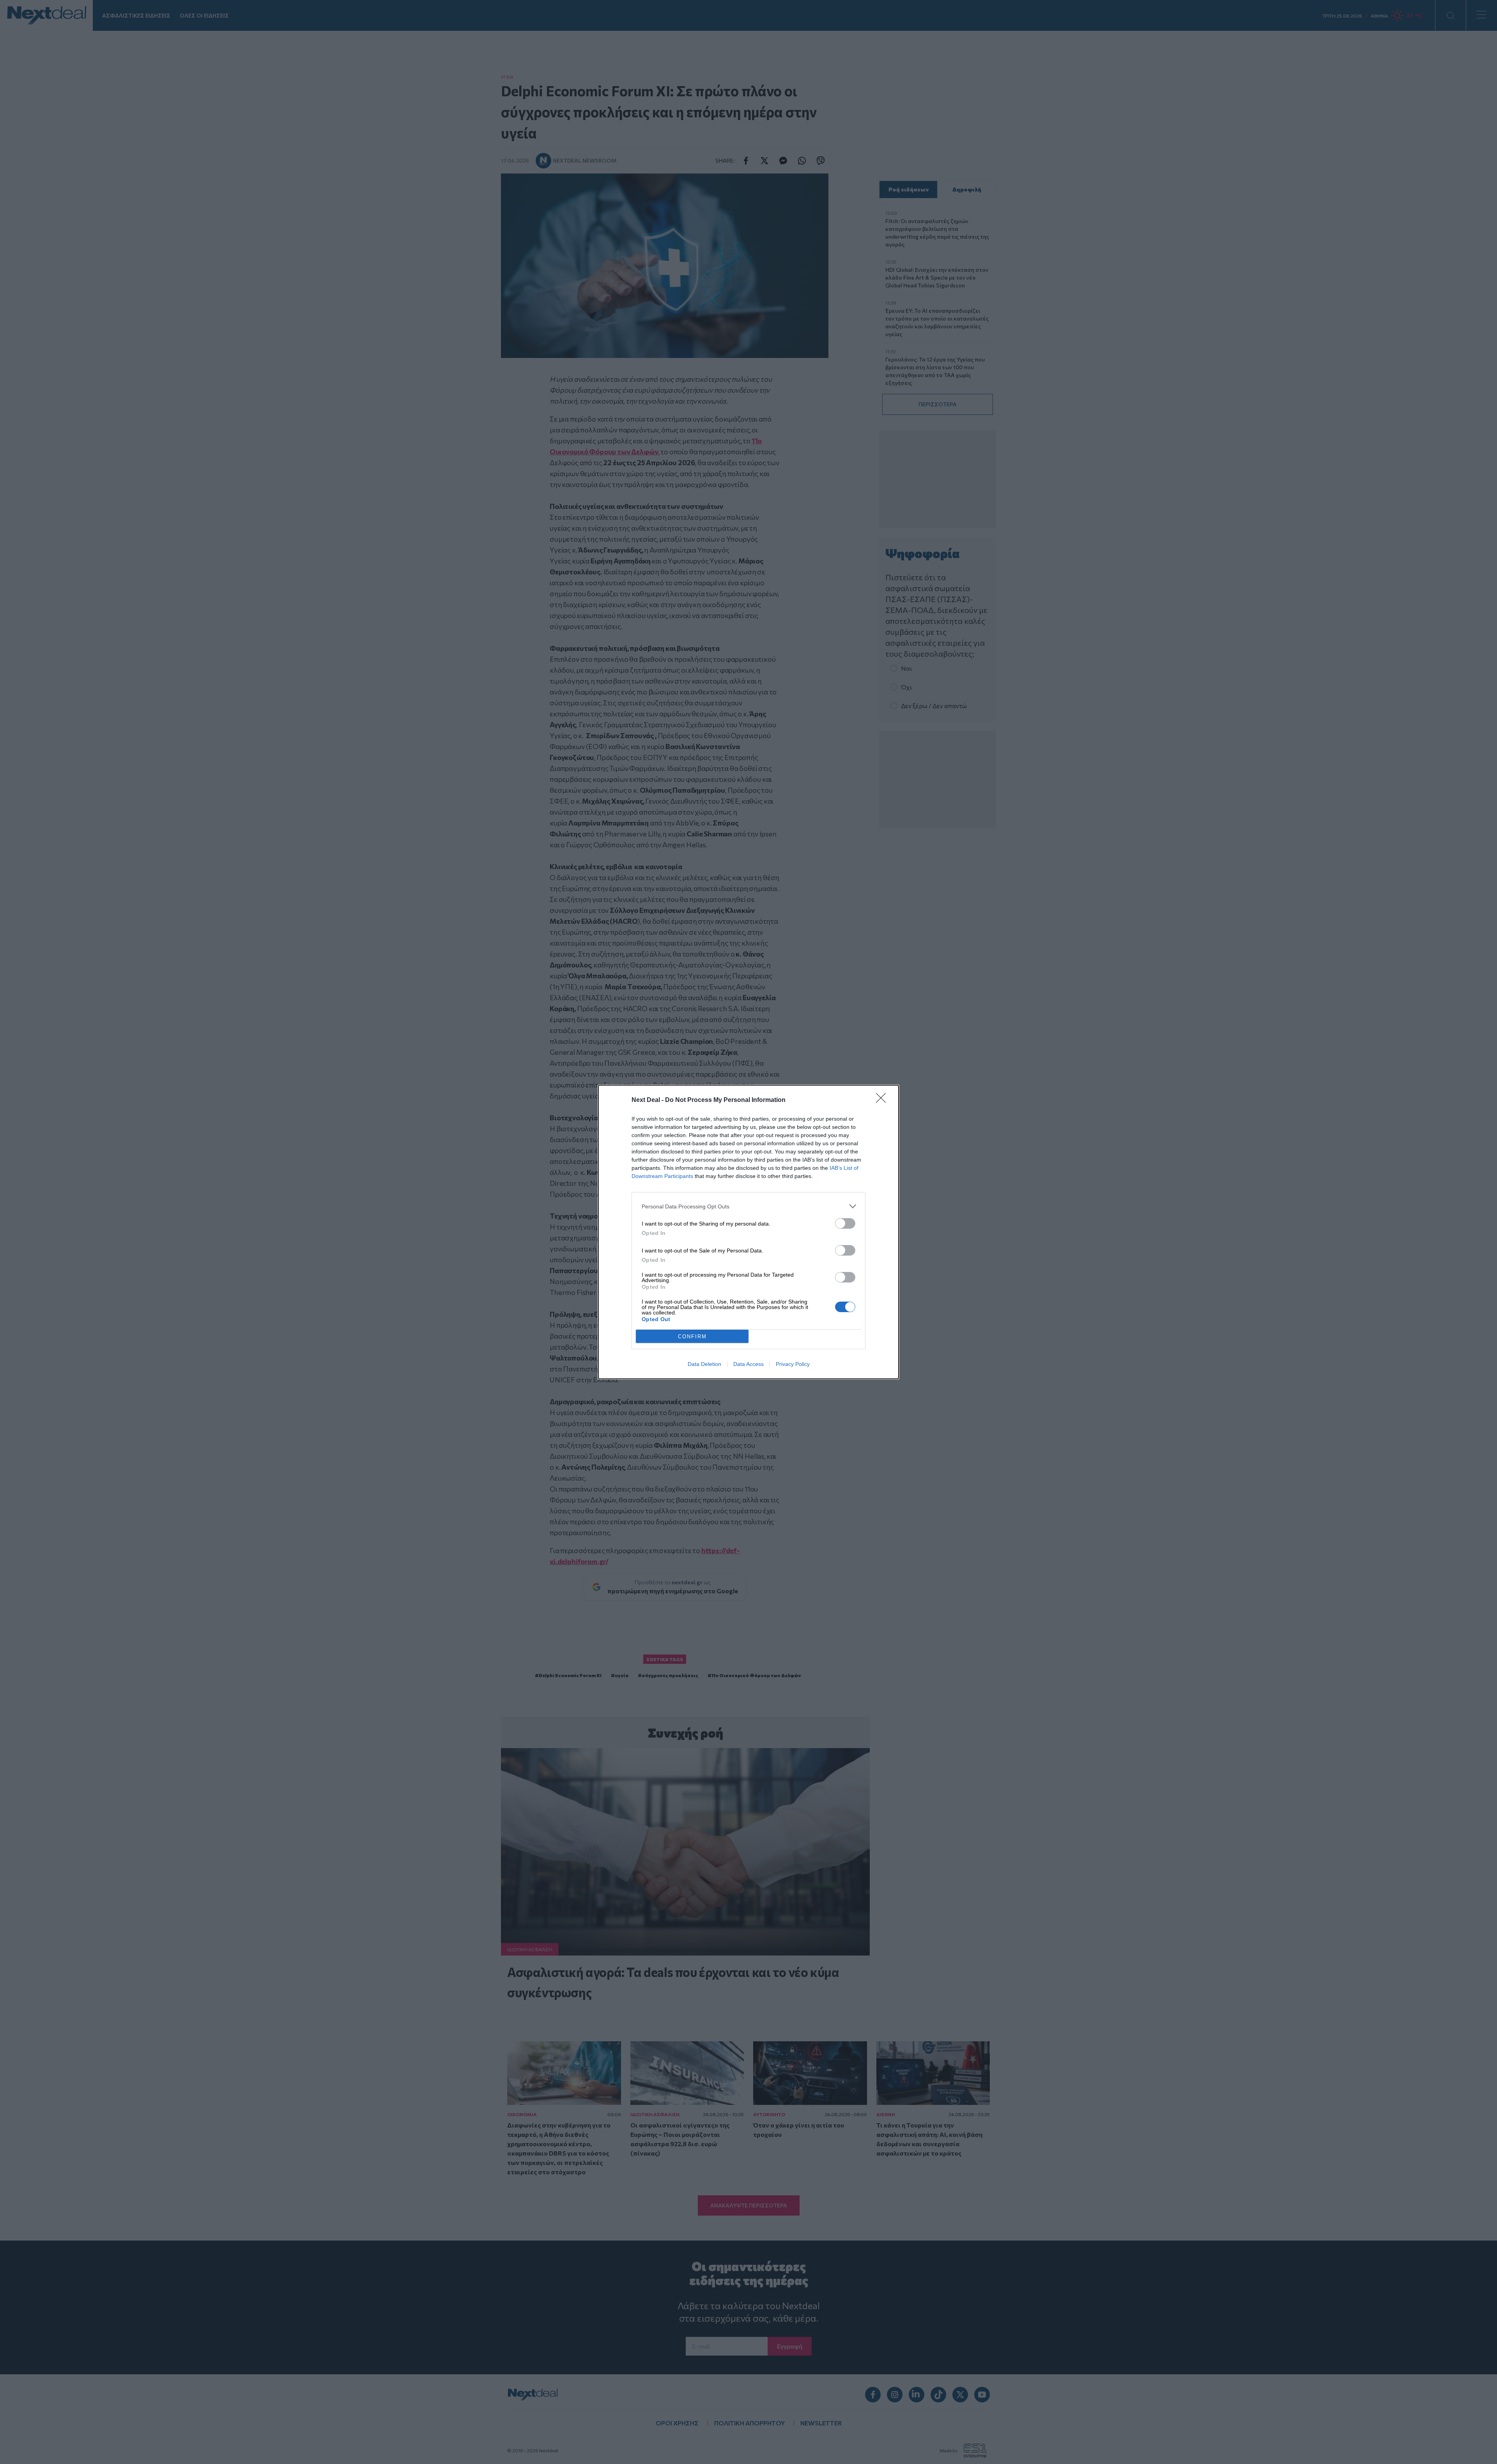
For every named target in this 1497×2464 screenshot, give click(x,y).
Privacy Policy (793, 1364)
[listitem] (748, 1206)
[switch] (845, 1223)
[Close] (883, 1100)
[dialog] (748, 1232)
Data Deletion (704, 1364)
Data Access (748, 1364)
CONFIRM (692, 1337)
